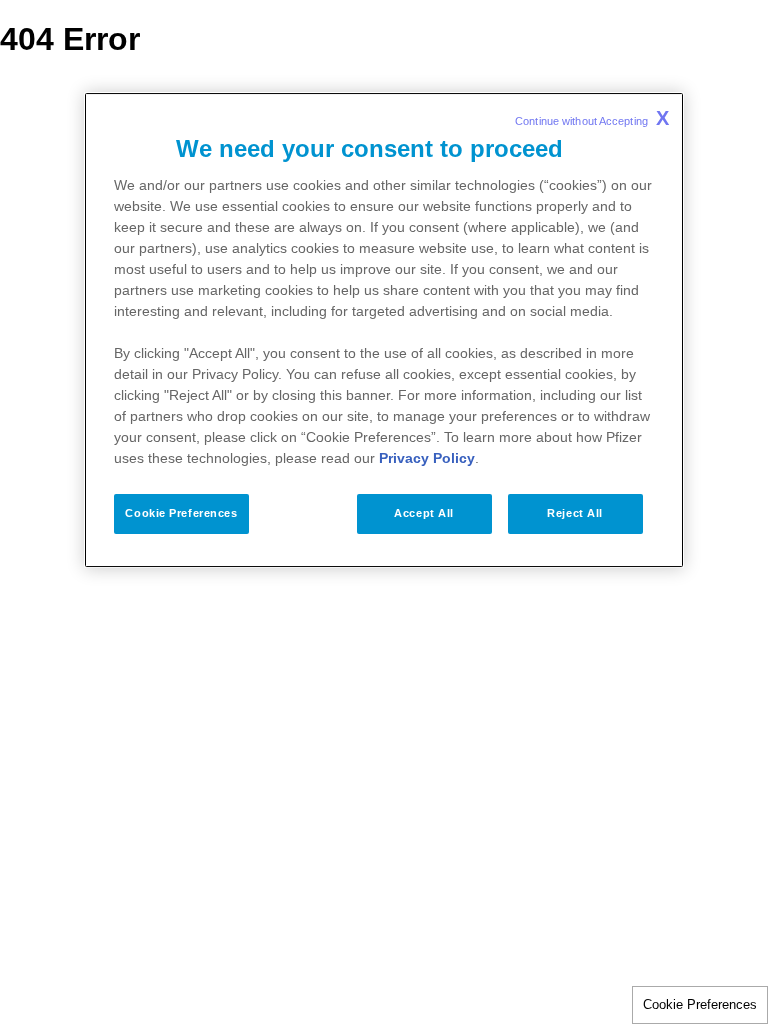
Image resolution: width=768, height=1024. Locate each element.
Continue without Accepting (592, 118)
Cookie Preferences (700, 1004)
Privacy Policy (427, 458)
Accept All (424, 513)
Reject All (575, 513)
